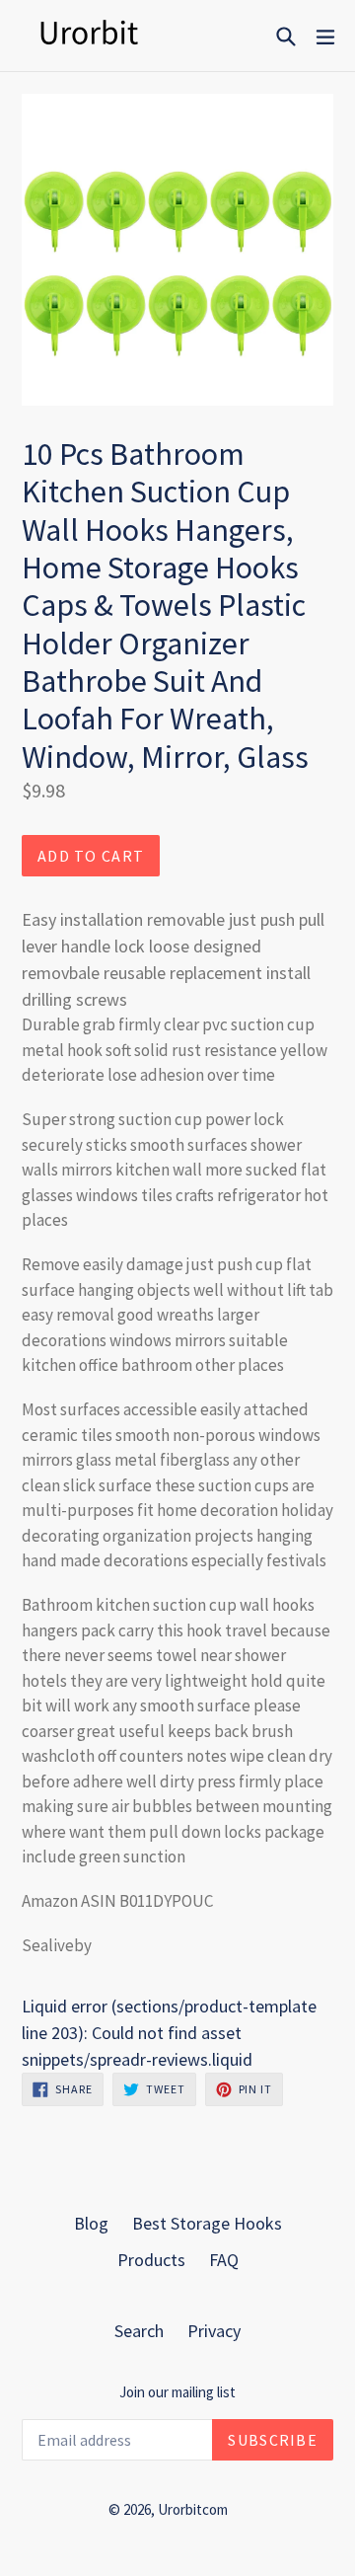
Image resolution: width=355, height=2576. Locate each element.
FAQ (224, 2260)
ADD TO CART (91, 856)
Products (151, 2260)
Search (139, 2331)
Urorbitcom (193, 2509)
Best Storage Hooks (207, 2223)
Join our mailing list (177, 2392)
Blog (91, 2223)
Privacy (214, 2331)
